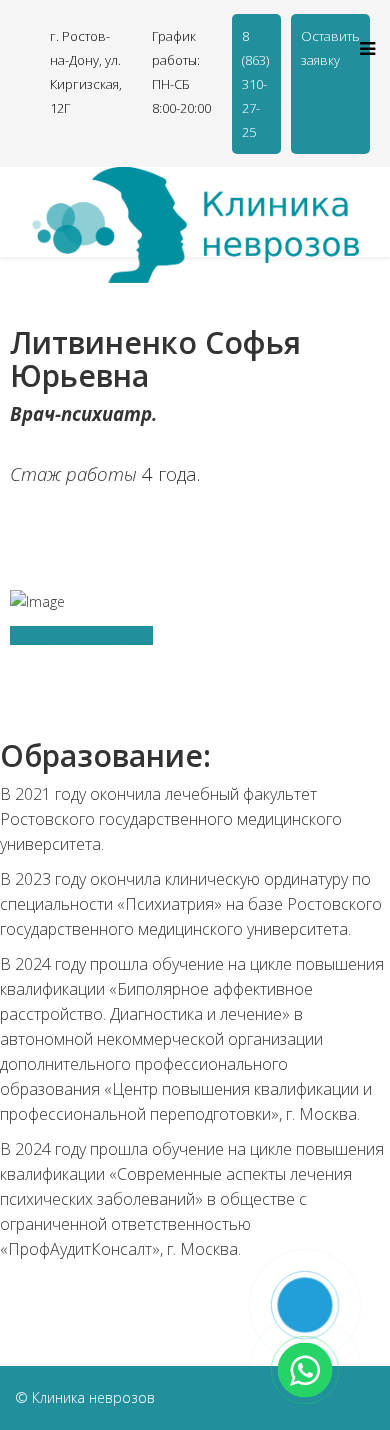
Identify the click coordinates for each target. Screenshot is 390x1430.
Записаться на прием (81, 635)
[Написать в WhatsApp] (305, 1370)
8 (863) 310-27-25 (255, 84)
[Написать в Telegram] (305, 1305)
